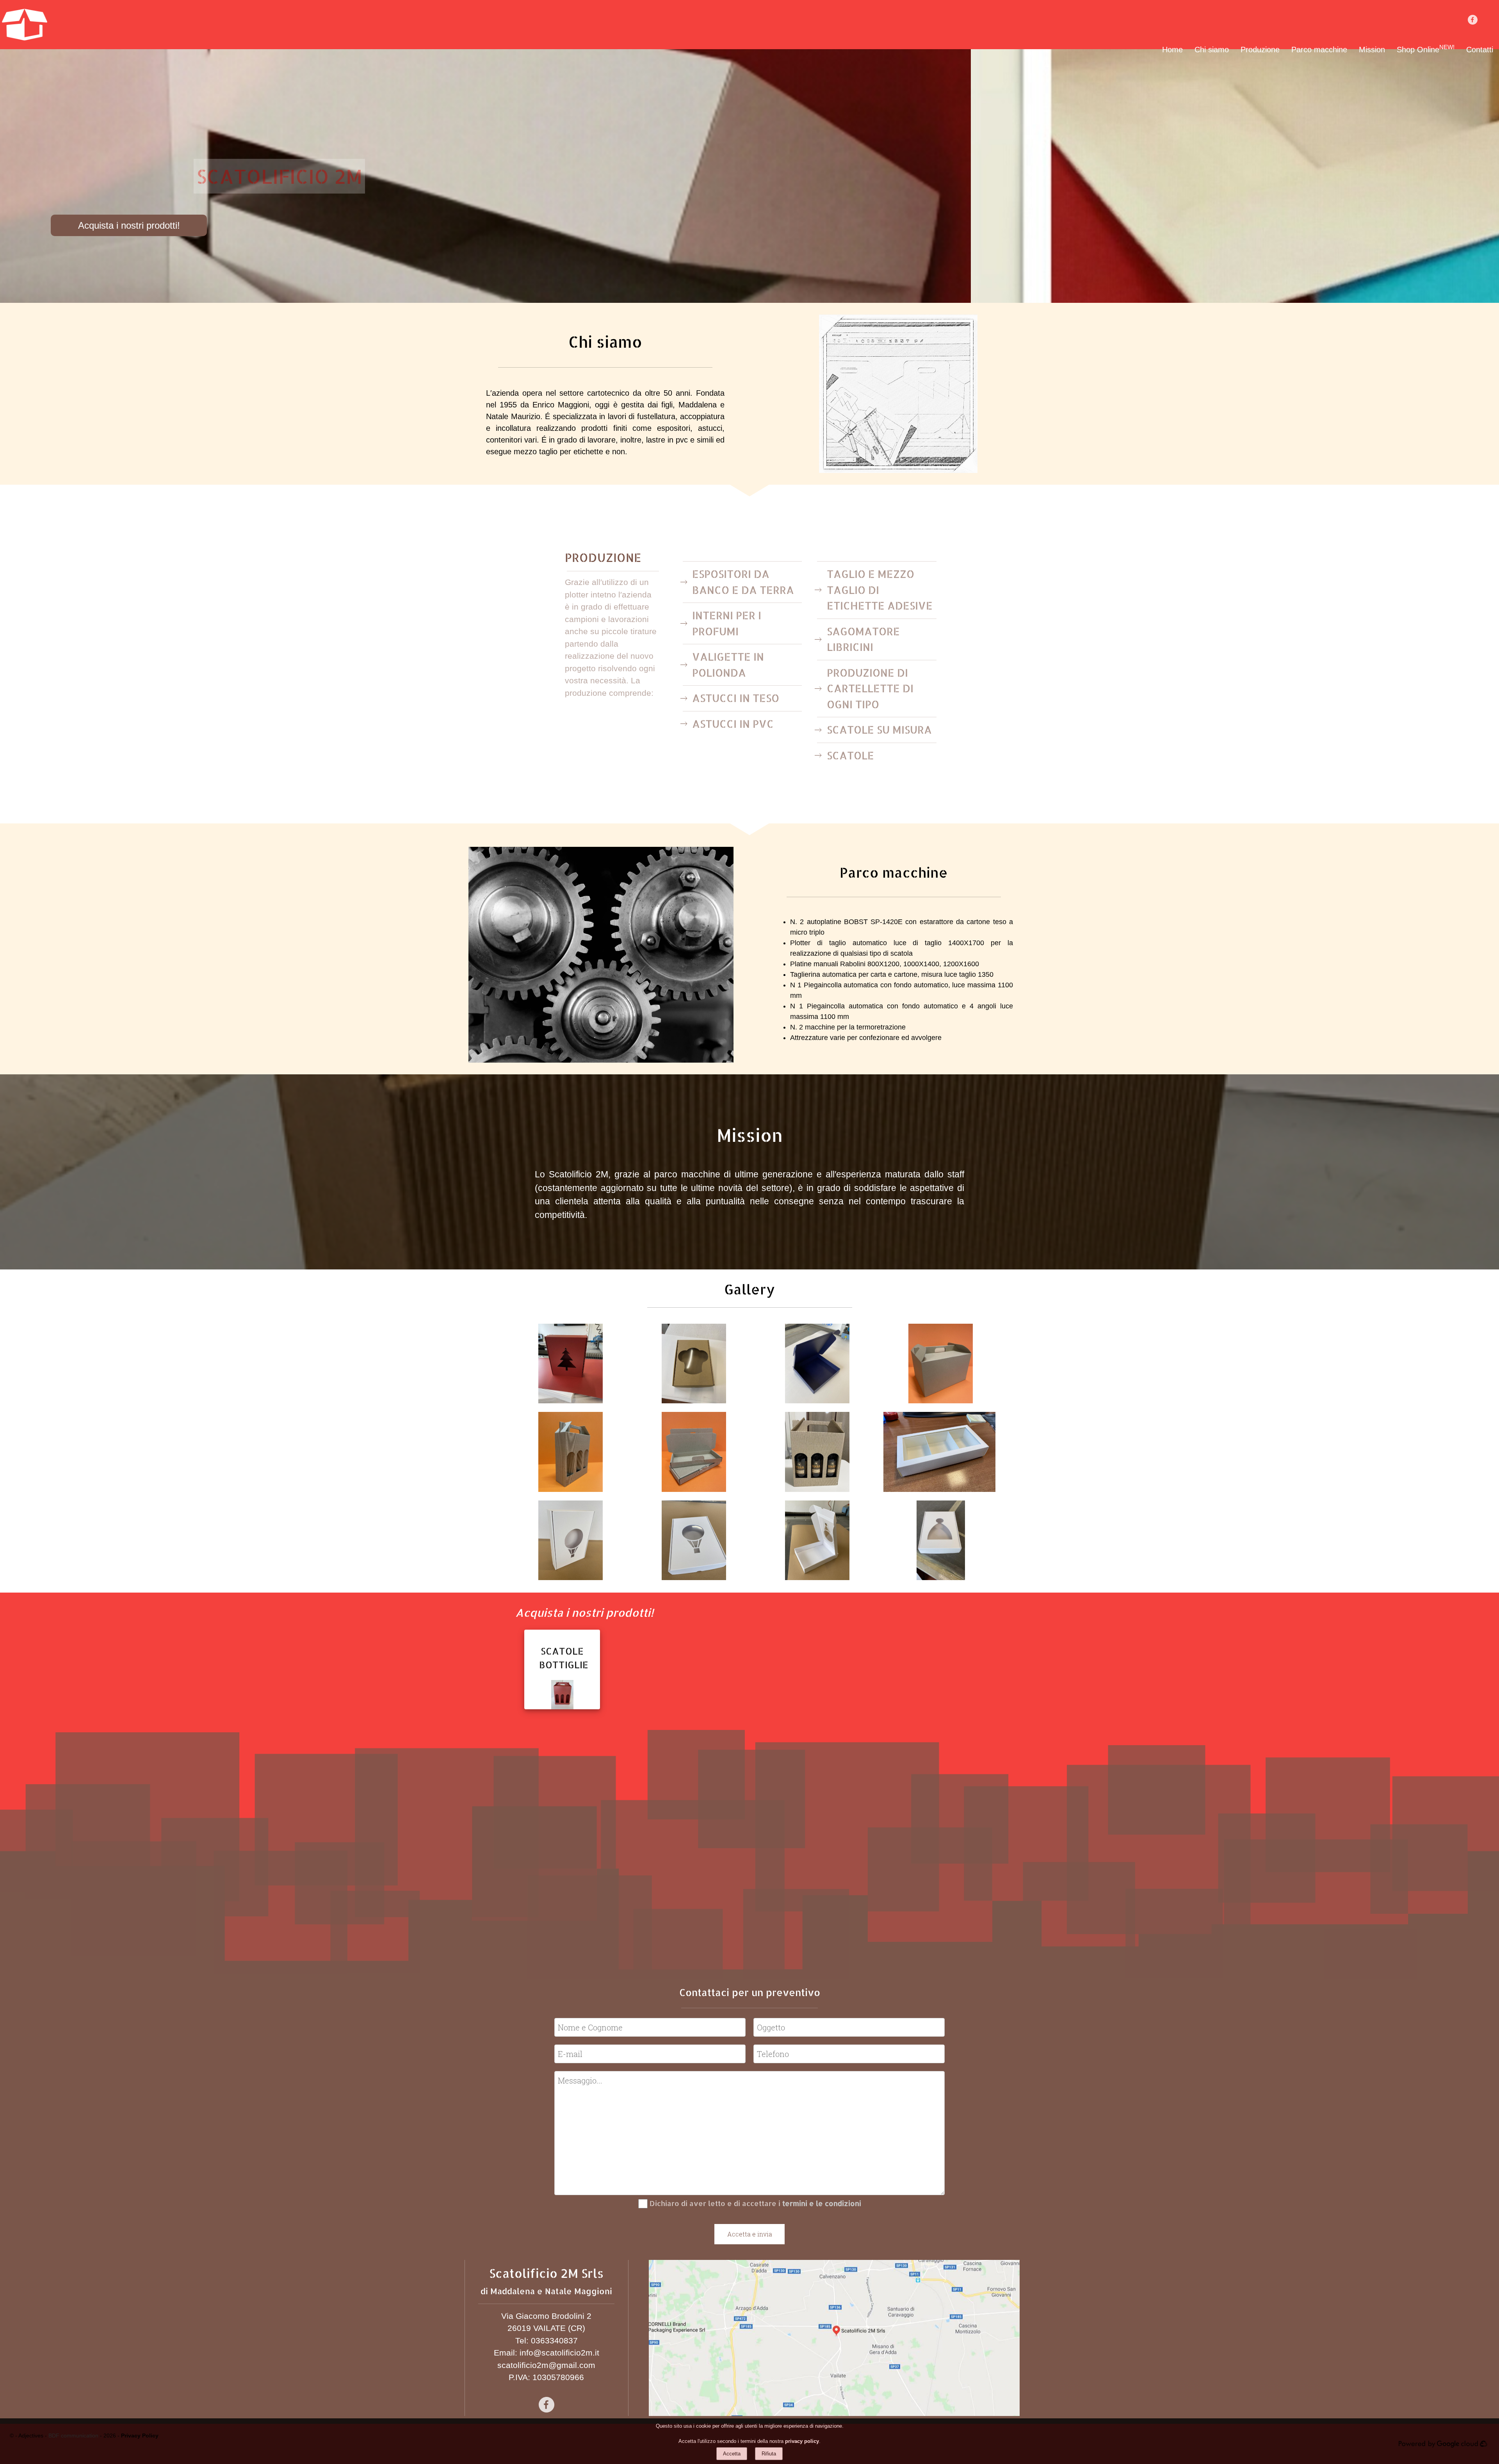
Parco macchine (1319, 50)
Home (1172, 50)
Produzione (1260, 50)
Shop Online (1426, 50)
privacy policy (802, 2441)
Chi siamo (1212, 50)
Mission (1372, 50)
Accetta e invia (750, 2234)
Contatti (1480, 50)
